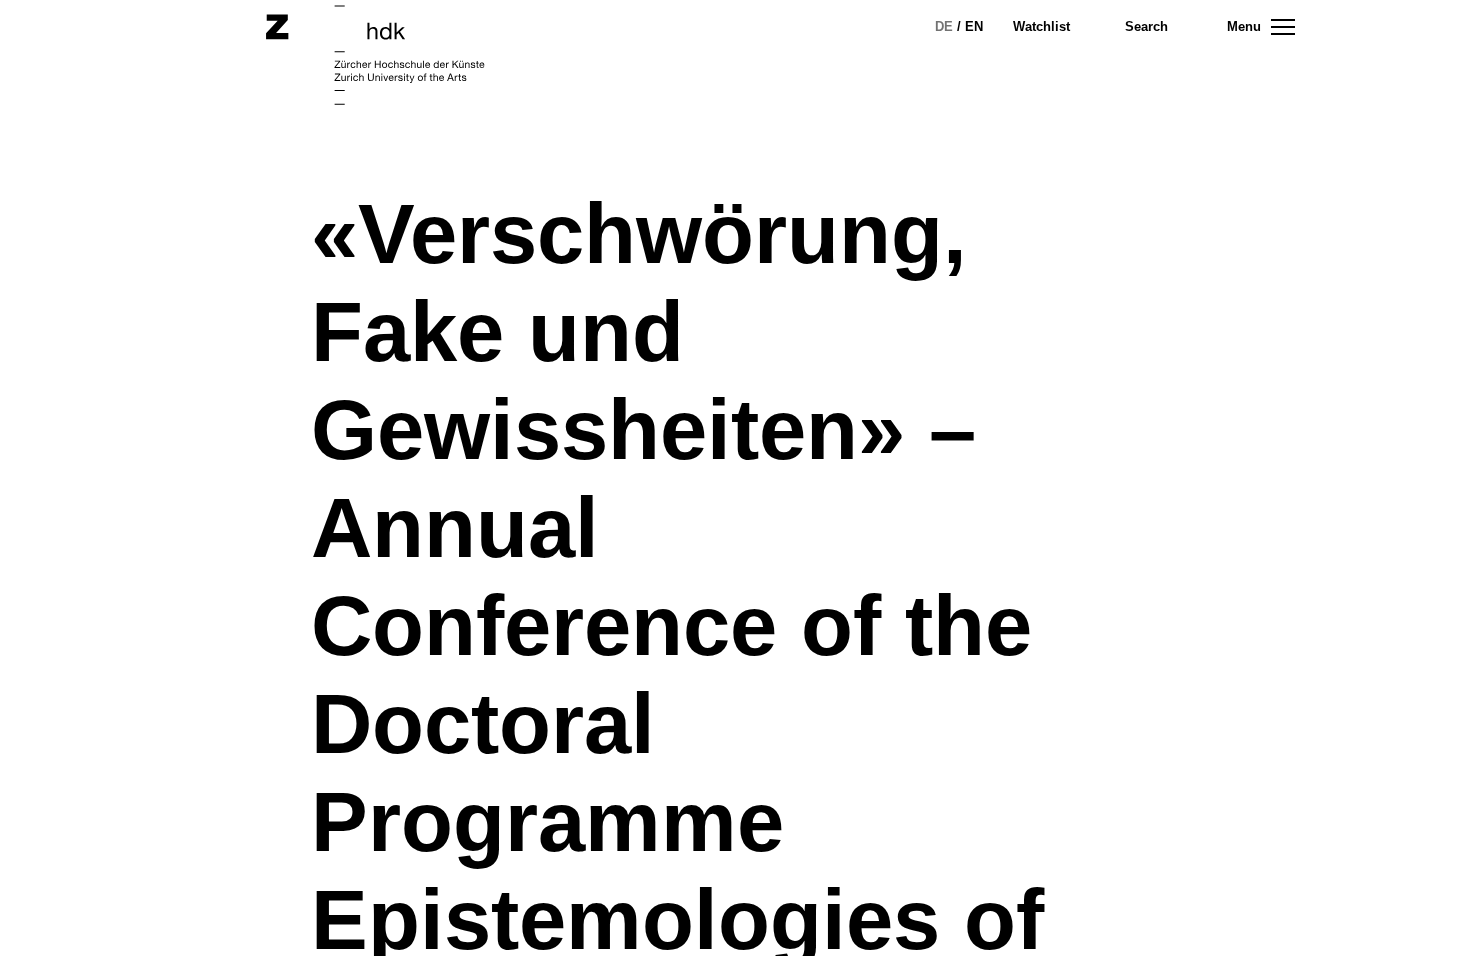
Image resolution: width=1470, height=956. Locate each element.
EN (974, 26)
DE (944, 26)
